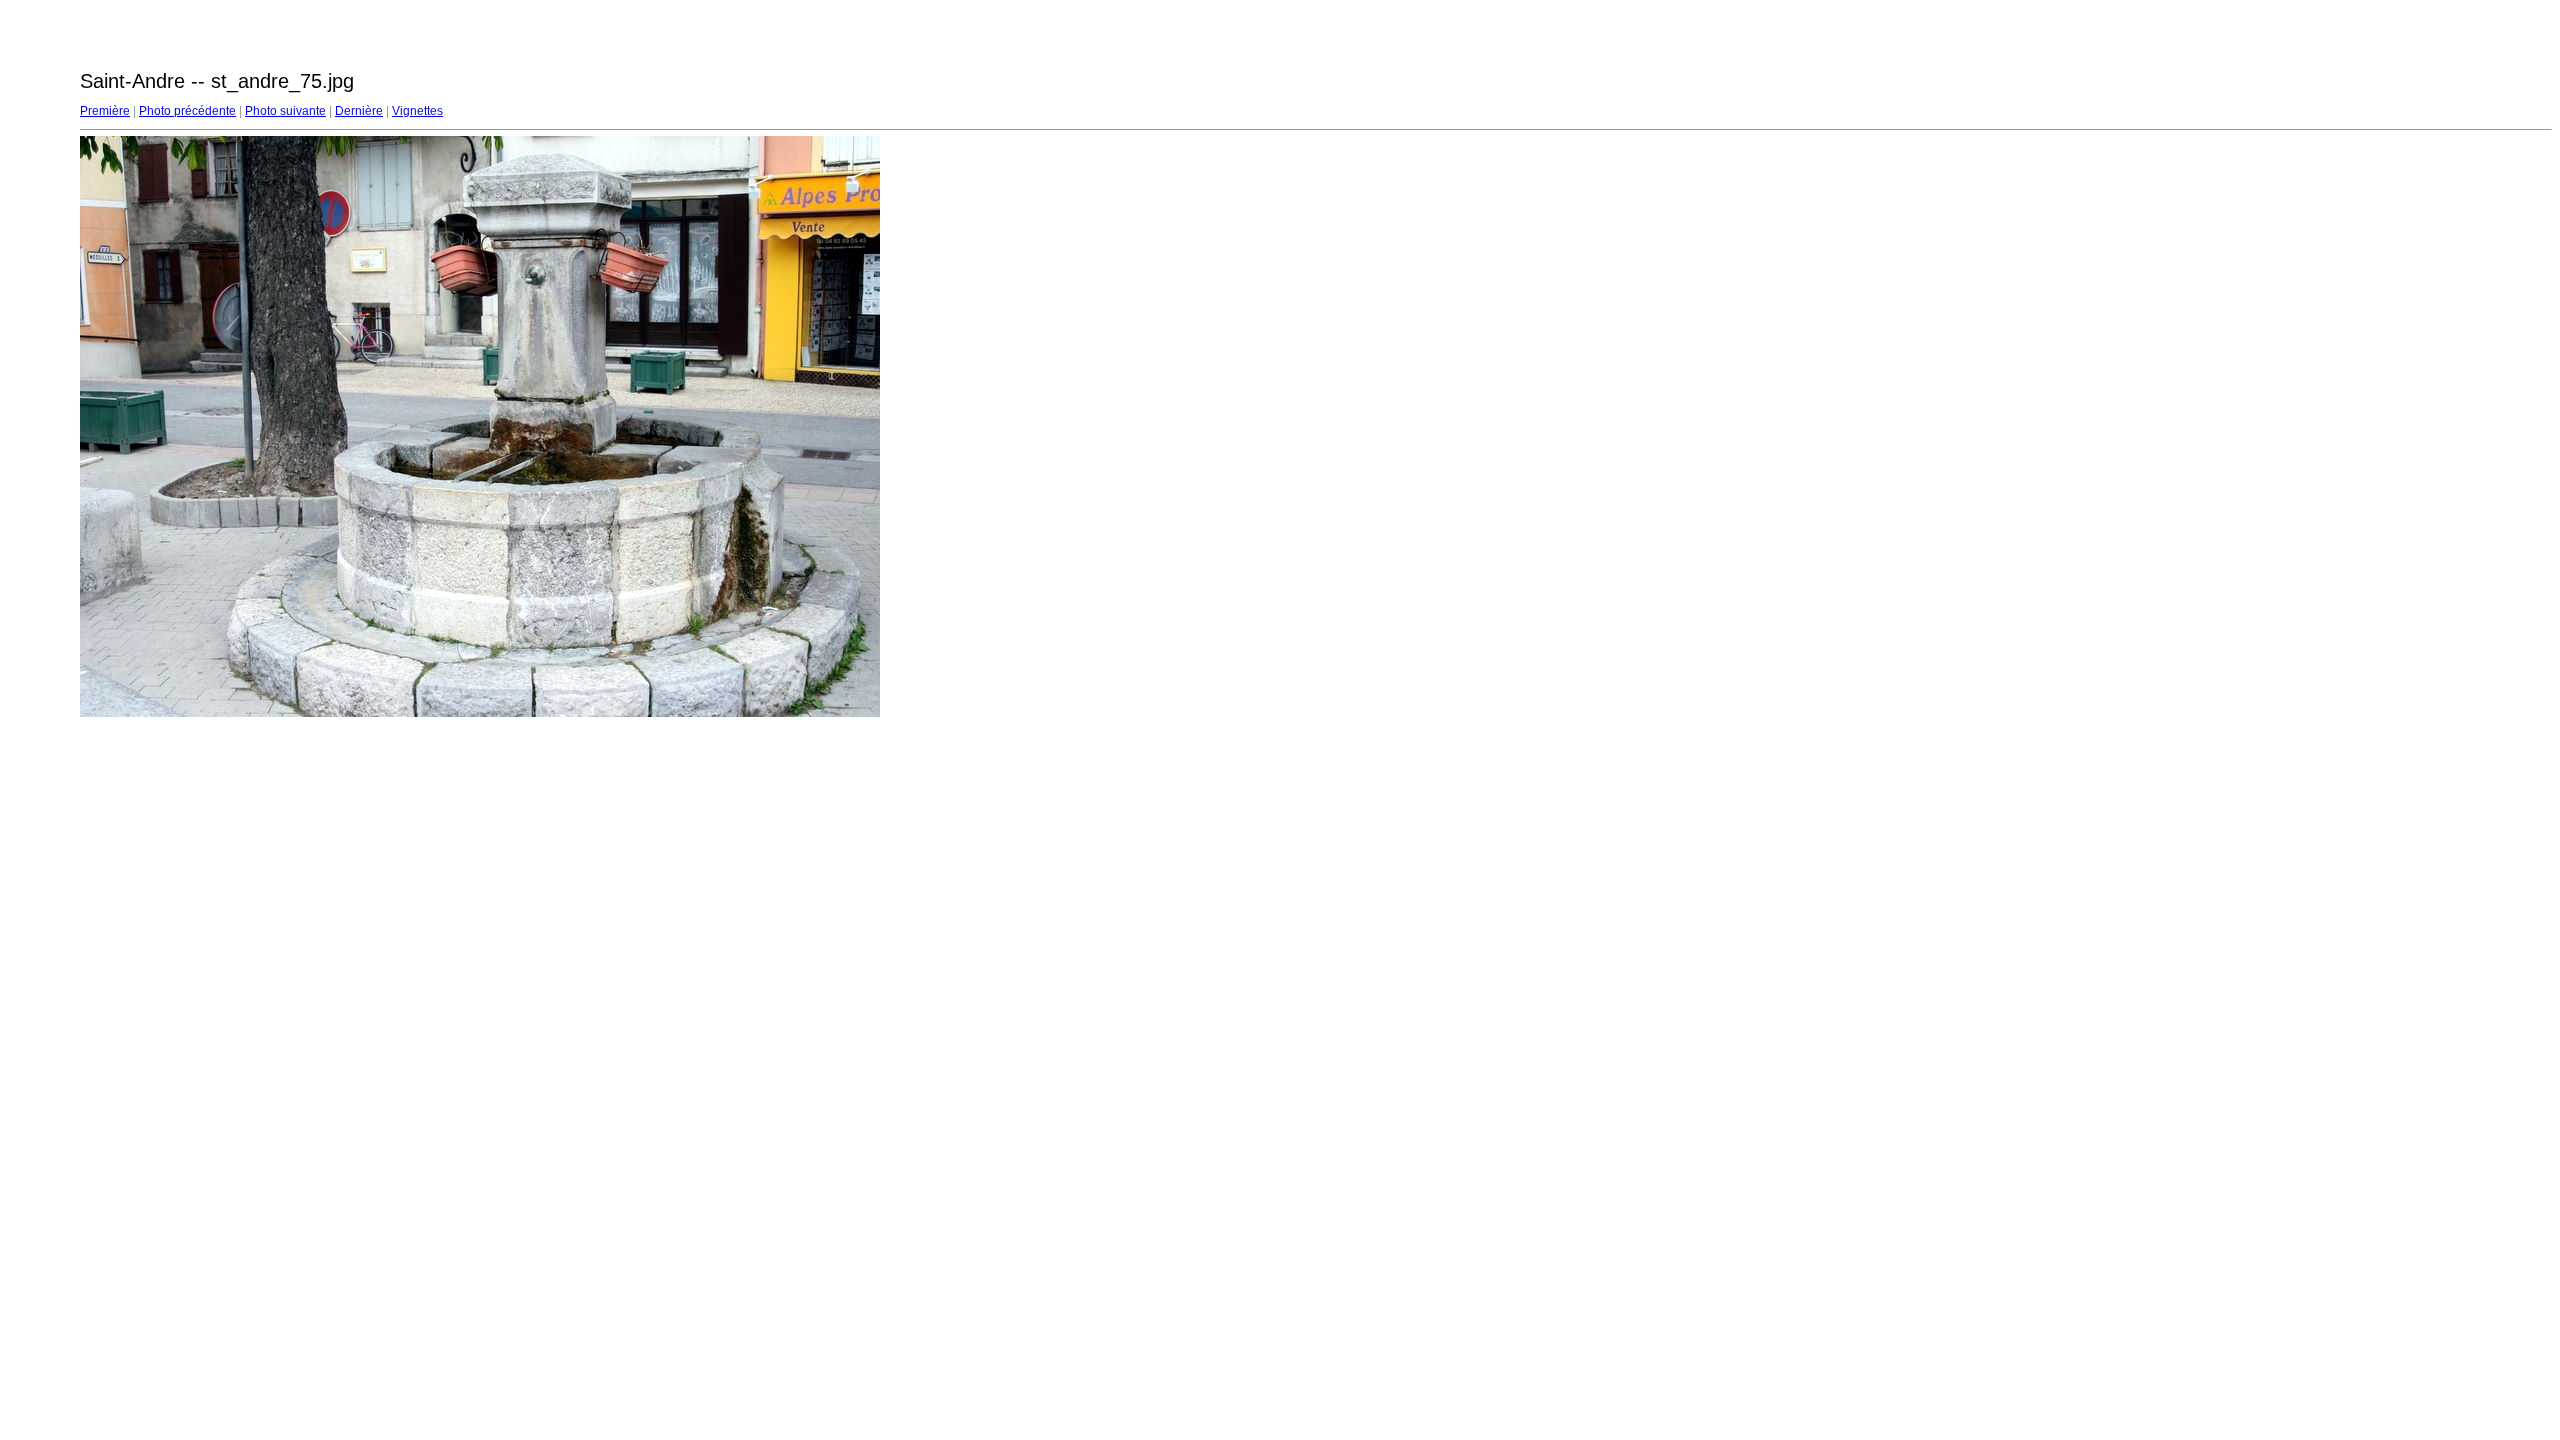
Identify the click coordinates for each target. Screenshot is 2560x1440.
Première (105, 111)
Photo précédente (187, 111)
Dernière (359, 111)
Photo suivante (285, 111)
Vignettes (417, 111)
